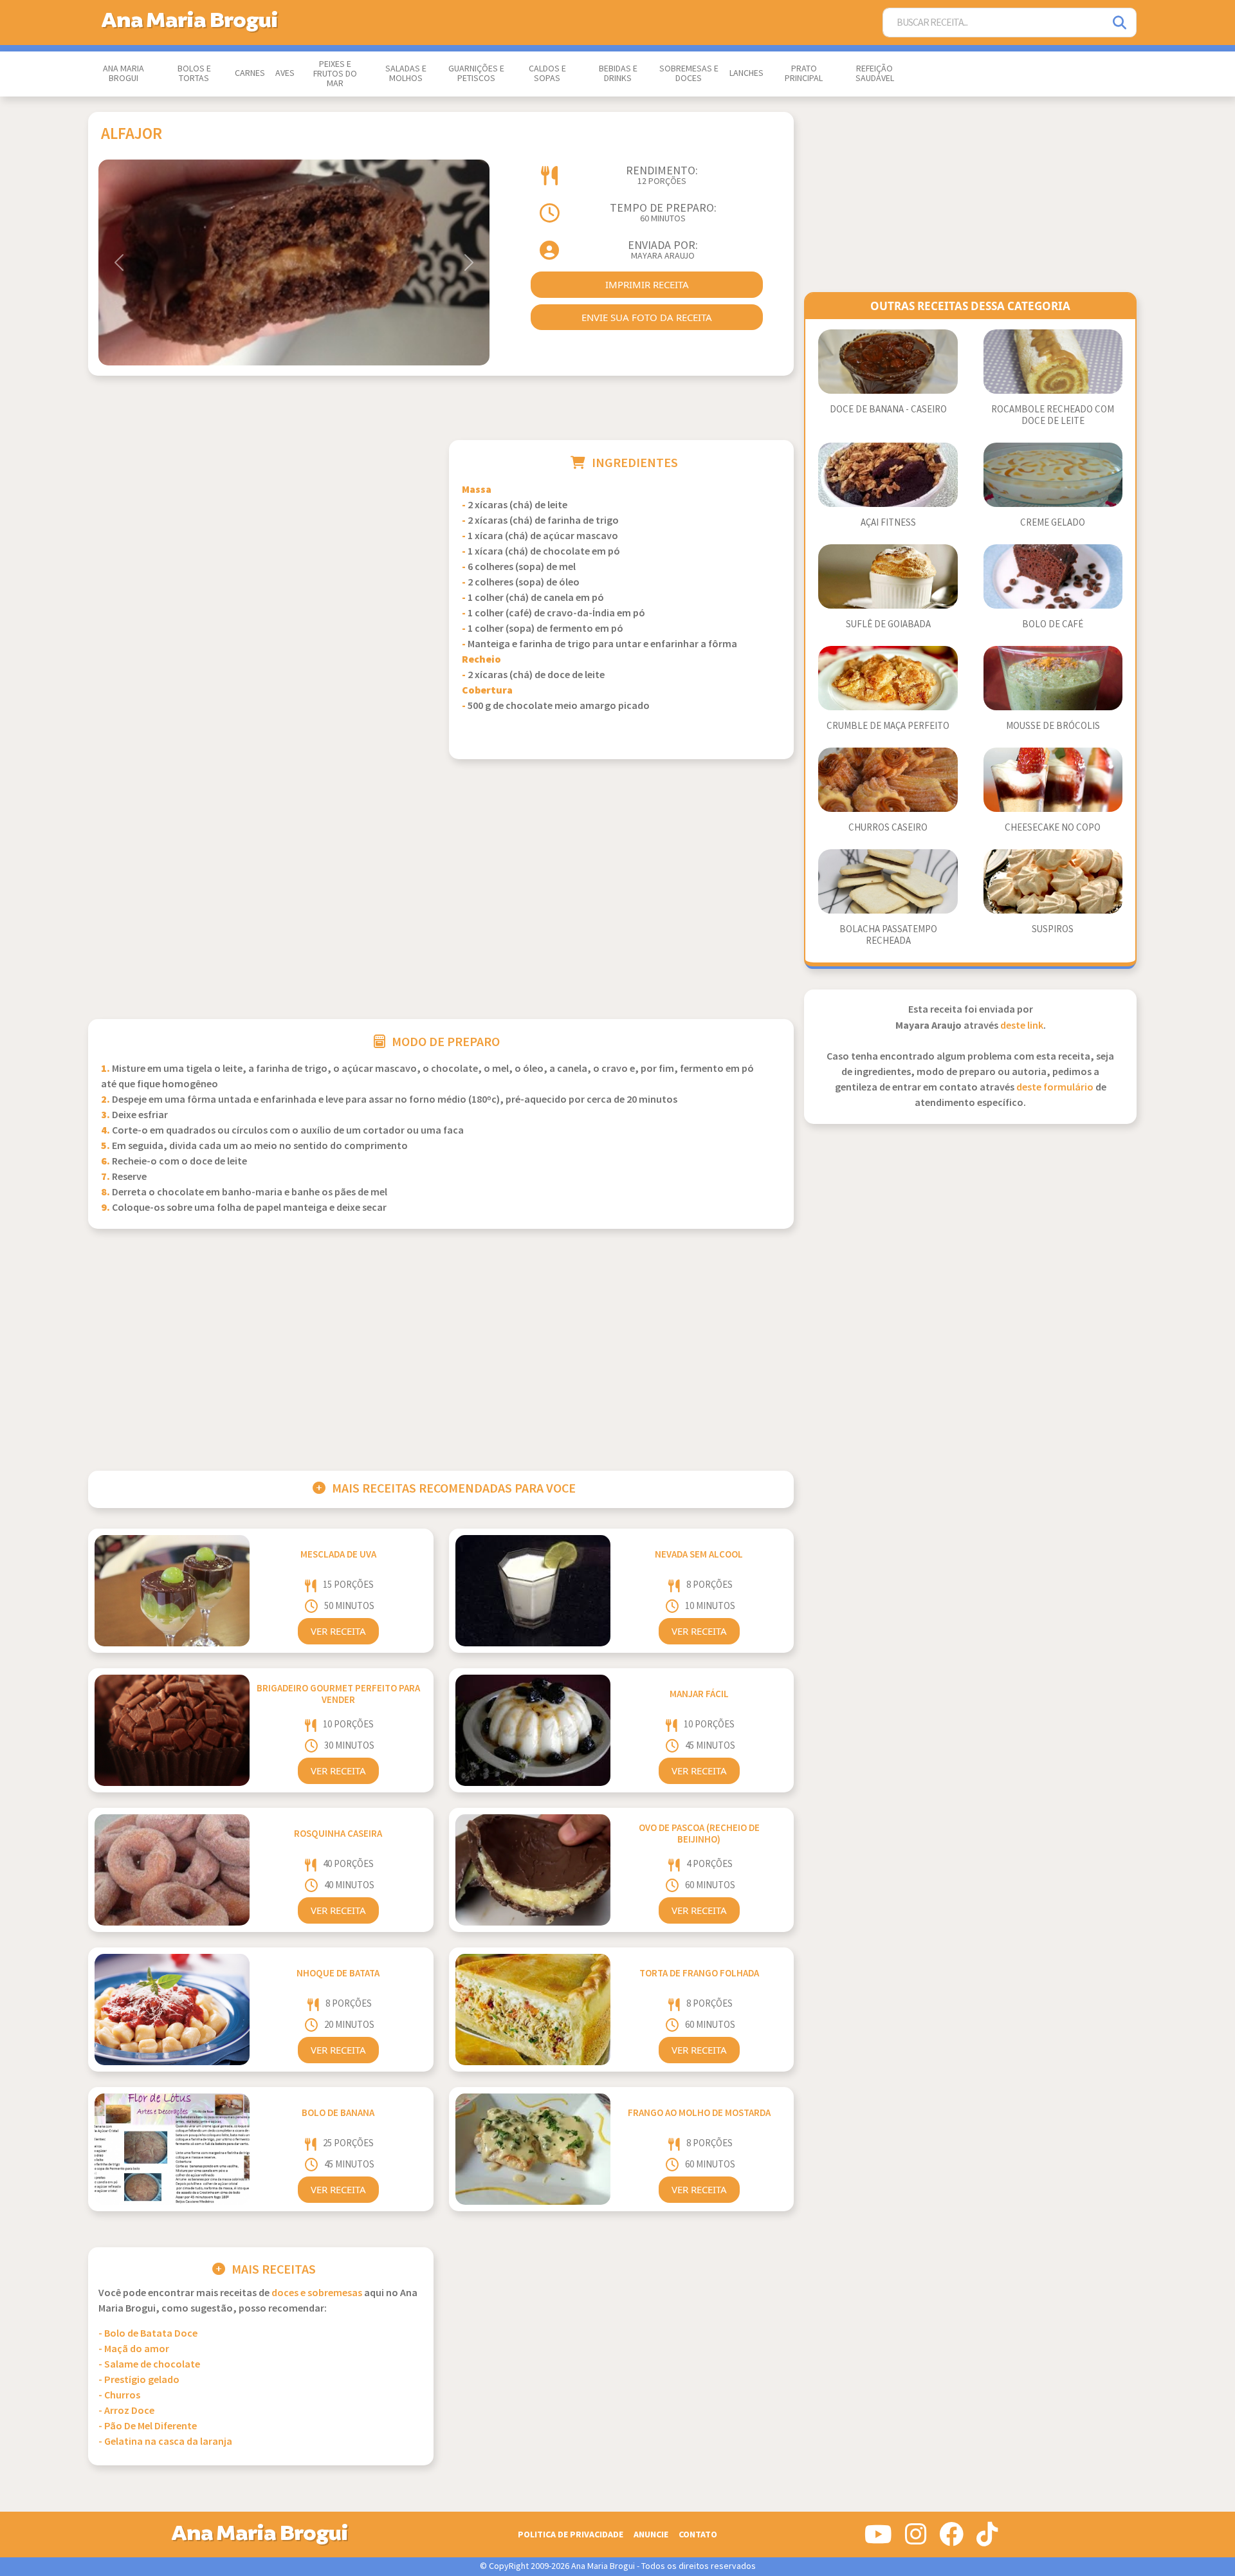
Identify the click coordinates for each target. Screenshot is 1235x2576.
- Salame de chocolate (149, 2365)
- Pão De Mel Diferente (148, 2426)
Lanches (746, 73)
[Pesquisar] (1121, 23)
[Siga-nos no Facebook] (951, 2539)
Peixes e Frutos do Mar (335, 74)
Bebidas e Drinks (618, 74)
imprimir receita (647, 284)
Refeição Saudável (875, 74)
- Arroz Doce (126, 2411)
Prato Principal (804, 74)
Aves (285, 73)
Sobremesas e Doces (689, 74)
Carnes (250, 73)
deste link (1022, 1026)
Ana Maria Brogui (123, 74)
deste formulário (1055, 1088)
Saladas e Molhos (406, 74)
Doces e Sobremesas (317, 2293)
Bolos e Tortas (194, 74)
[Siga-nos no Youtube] (878, 2539)
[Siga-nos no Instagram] (916, 2539)
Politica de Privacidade (571, 2535)
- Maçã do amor (134, 2349)
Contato (698, 2535)
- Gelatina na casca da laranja (165, 2442)
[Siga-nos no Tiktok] (987, 2539)
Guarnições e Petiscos (476, 74)
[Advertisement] (261, 530)
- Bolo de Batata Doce (148, 2334)
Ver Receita (338, 1631)
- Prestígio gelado (139, 2380)
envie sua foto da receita (647, 317)
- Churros (119, 2396)
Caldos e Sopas (547, 74)
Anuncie (651, 2535)
